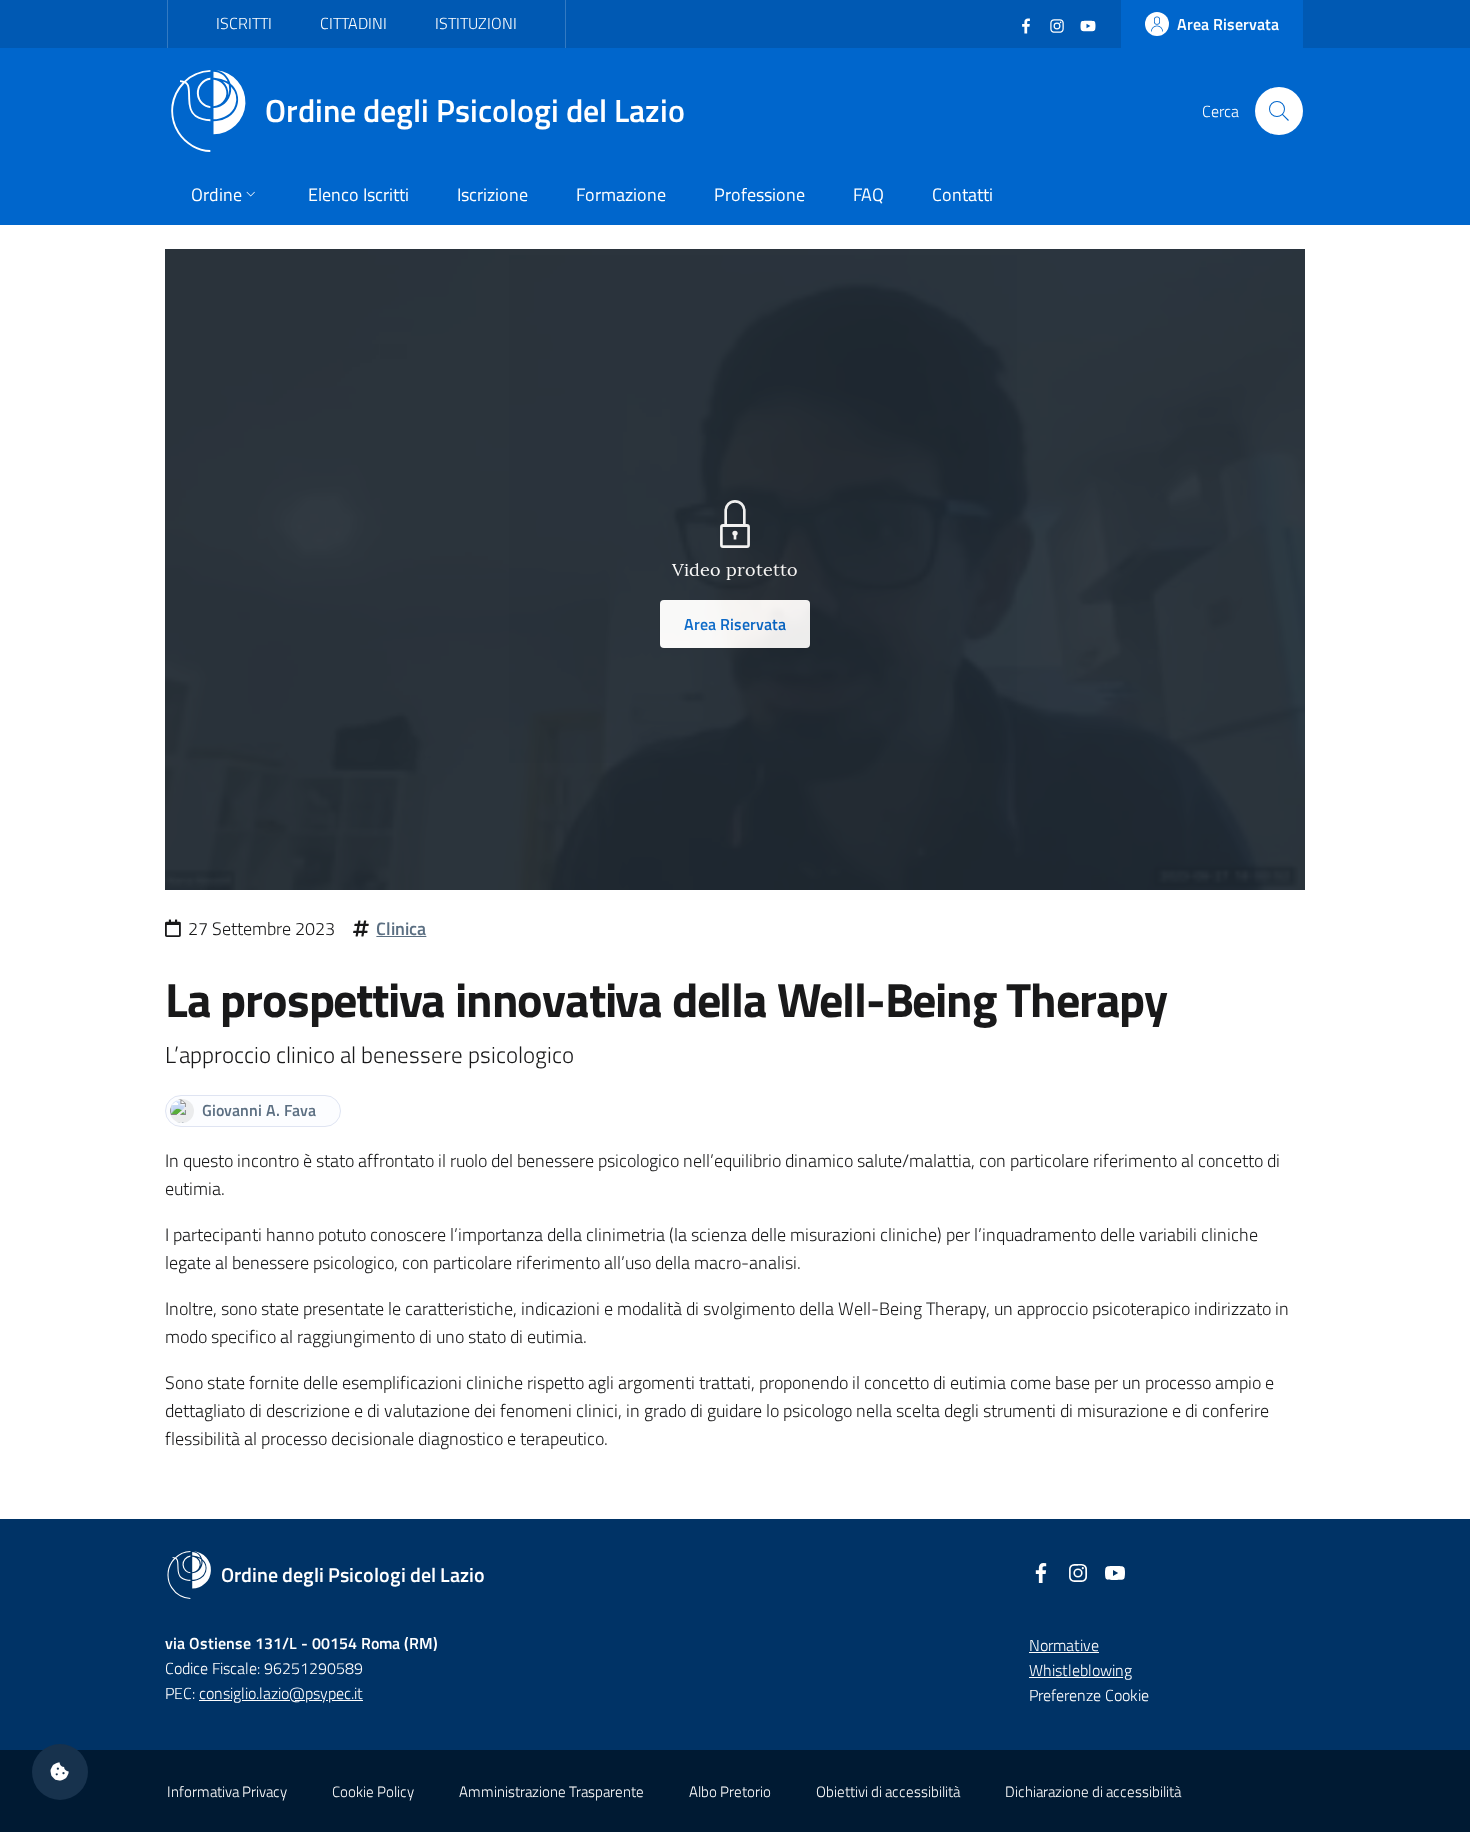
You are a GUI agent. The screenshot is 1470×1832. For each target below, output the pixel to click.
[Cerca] (1279, 111)
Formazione (621, 194)
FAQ (868, 194)
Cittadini (353, 23)
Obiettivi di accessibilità (888, 1791)
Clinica (401, 928)
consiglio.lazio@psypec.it (281, 1693)
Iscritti (244, 23)
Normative (1064, 1645)
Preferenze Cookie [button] (1089, 1695)
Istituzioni (476, 23)
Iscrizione (492, 194)
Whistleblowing (1080, 1670)
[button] (60, 1772)
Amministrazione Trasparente (551, 1791)
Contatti (962, 194)
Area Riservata (735, 624)
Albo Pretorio (730, 1791)
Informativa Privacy (227, 1791)
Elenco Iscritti (358, 194)
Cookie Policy (373, 1791)
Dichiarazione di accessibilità (1093, 1791)
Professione (759, 194)
